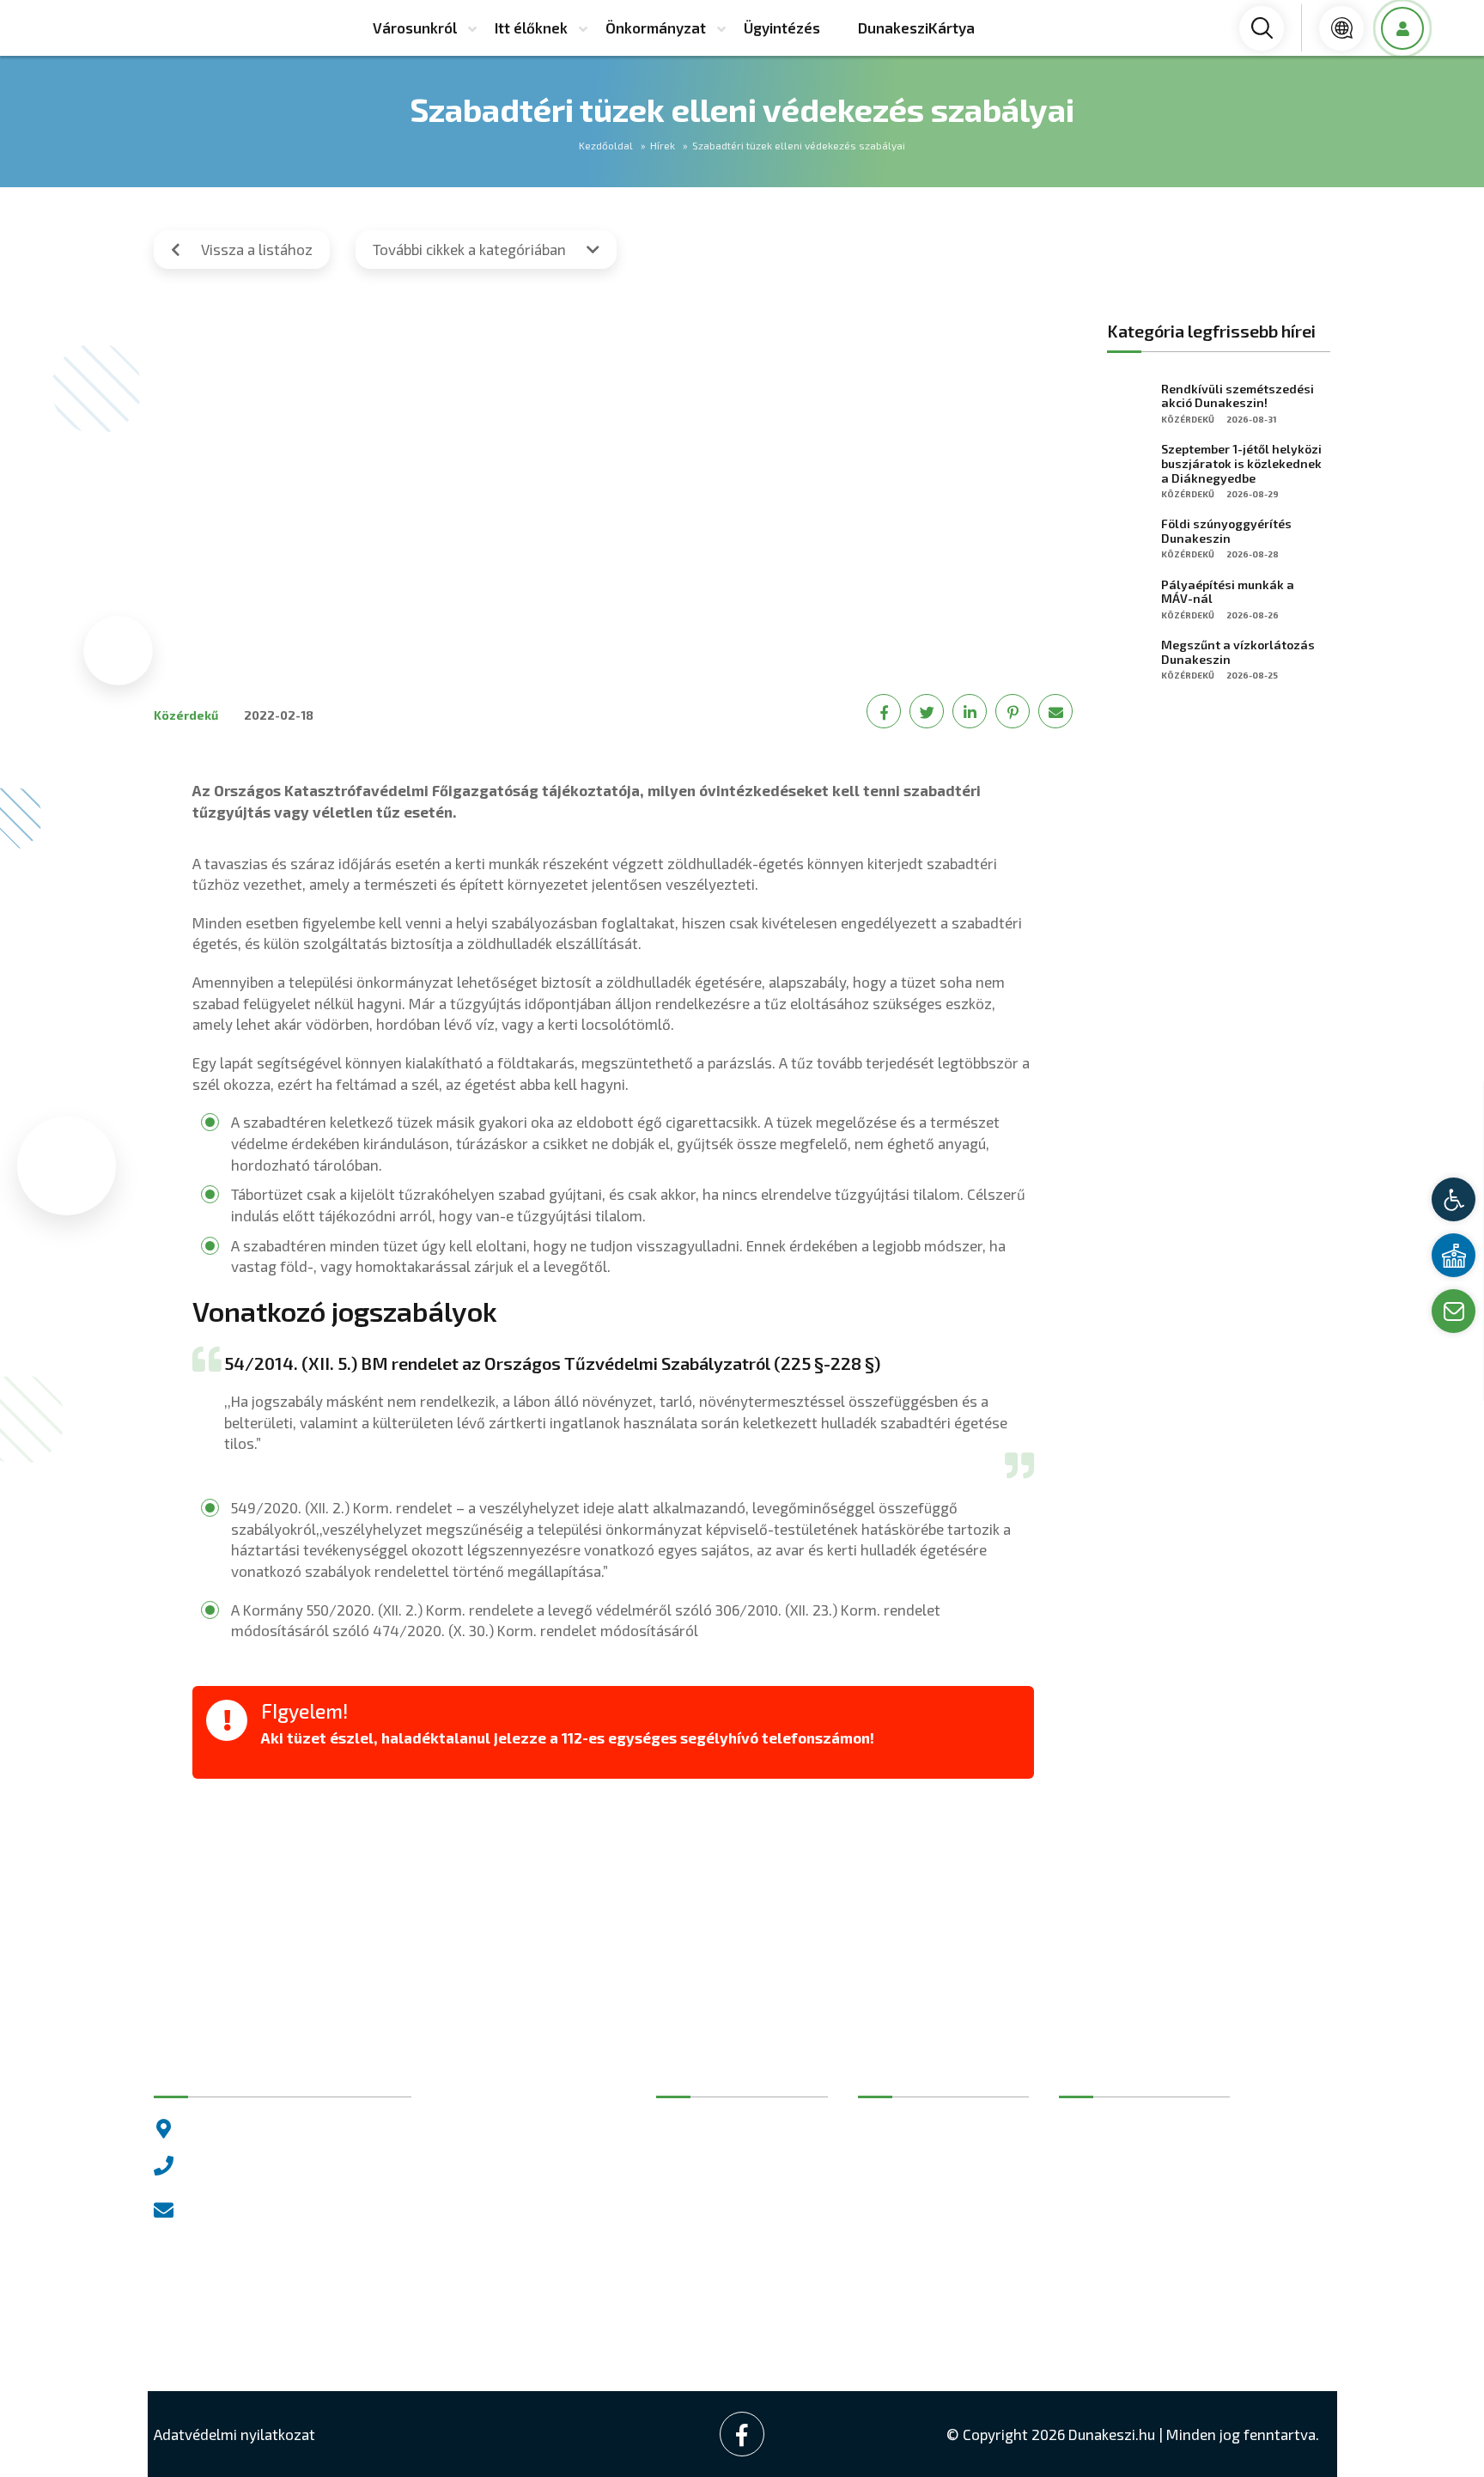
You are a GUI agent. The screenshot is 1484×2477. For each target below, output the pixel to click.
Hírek (663, 145)
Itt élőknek (531, 27)
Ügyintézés (782, 27)
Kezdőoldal (606, 145)
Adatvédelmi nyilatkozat (234, 2434)
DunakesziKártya (916, 27)
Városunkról (415, 27)
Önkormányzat (656, 27)
